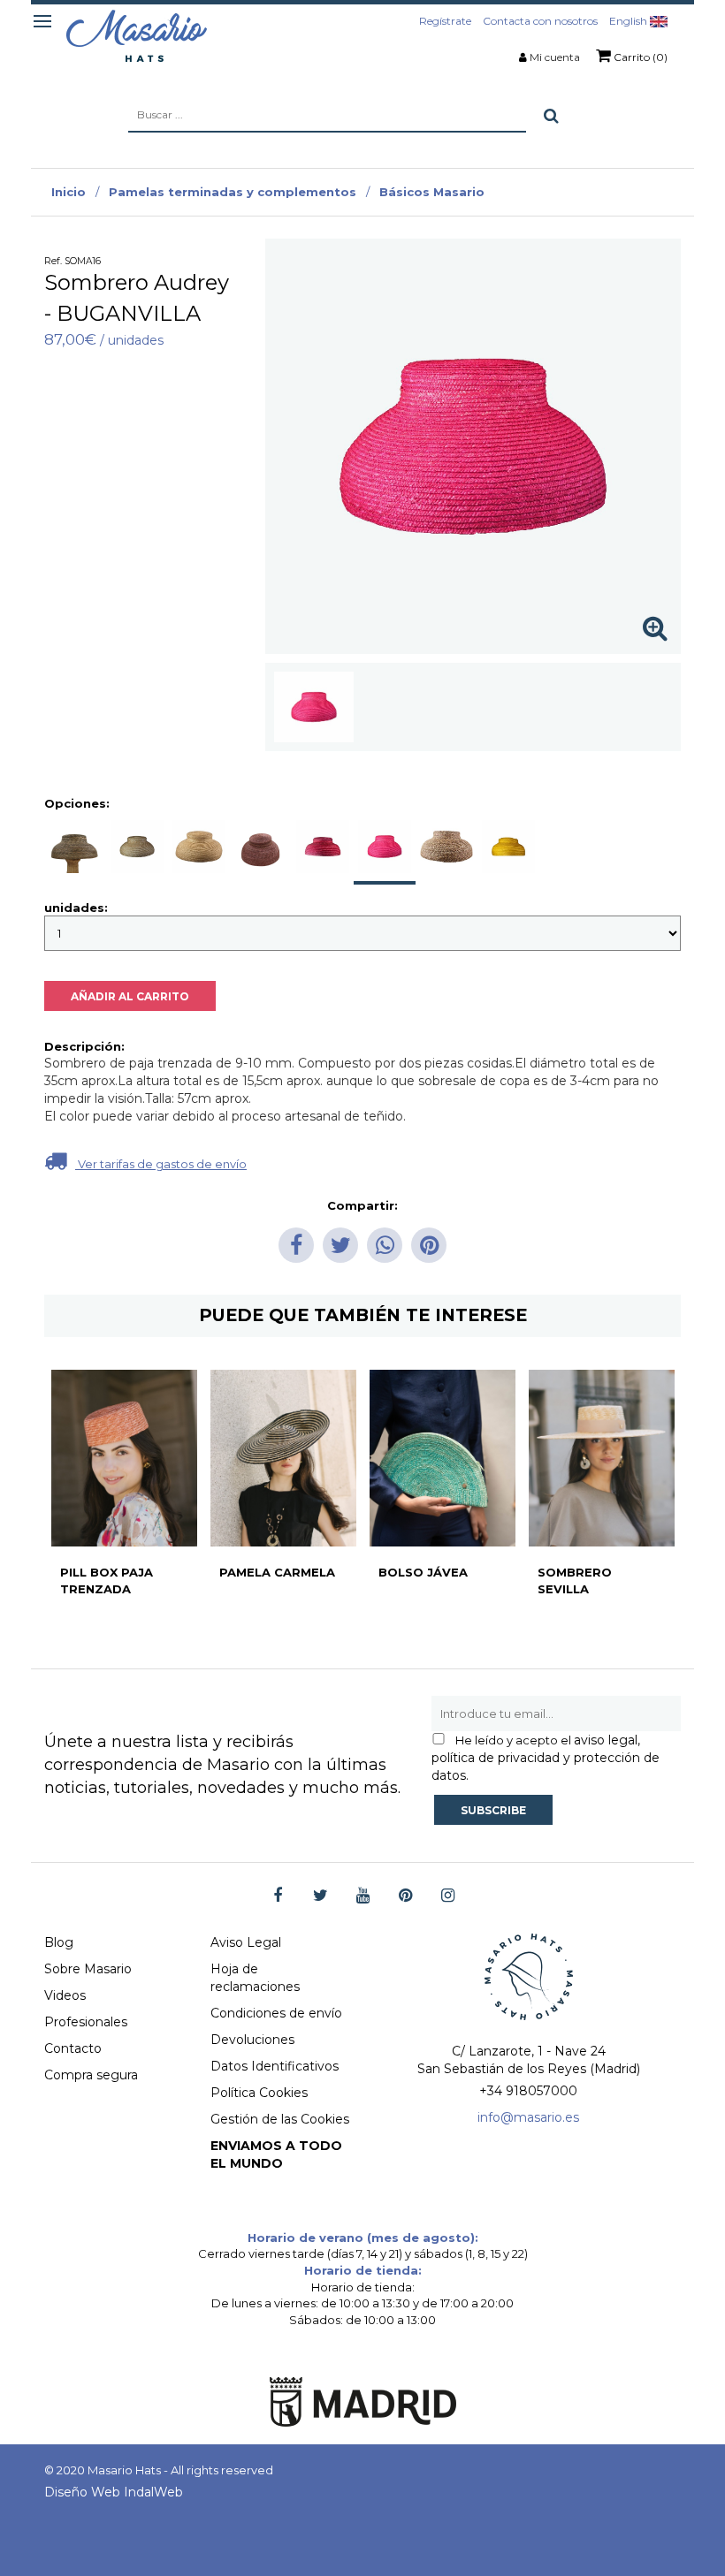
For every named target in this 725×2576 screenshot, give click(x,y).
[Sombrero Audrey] (314, 707)
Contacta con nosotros (540, 21)
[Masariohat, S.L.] (137, 35)
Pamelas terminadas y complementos (233, 192)
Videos (65, 1995)
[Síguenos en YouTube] (363, 1896)
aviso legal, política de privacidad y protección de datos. (546, 1758)
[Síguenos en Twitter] (321, 1896)
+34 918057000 (528, 2091)
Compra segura (91, 2075)
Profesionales (86, 2022)
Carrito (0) (639, 57)
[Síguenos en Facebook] (278, 1896)
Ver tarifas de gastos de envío (161, 1164)
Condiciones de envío (276, 2013)
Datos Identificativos (275, 2066)
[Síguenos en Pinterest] (405, 1896)
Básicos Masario (432, 192)
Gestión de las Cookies (280, 2119)
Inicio (69, 192)
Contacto (73, 2048)
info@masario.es (528, 2117)
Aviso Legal (246, 1942)
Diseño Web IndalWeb (114, 2492)
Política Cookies (259, 2093)
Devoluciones (252, 2040)
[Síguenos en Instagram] (448, 1896)
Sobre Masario (88, 1969)
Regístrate (445, 21)
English (630, 21)
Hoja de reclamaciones (255, 1978)
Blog (59, 1942)
